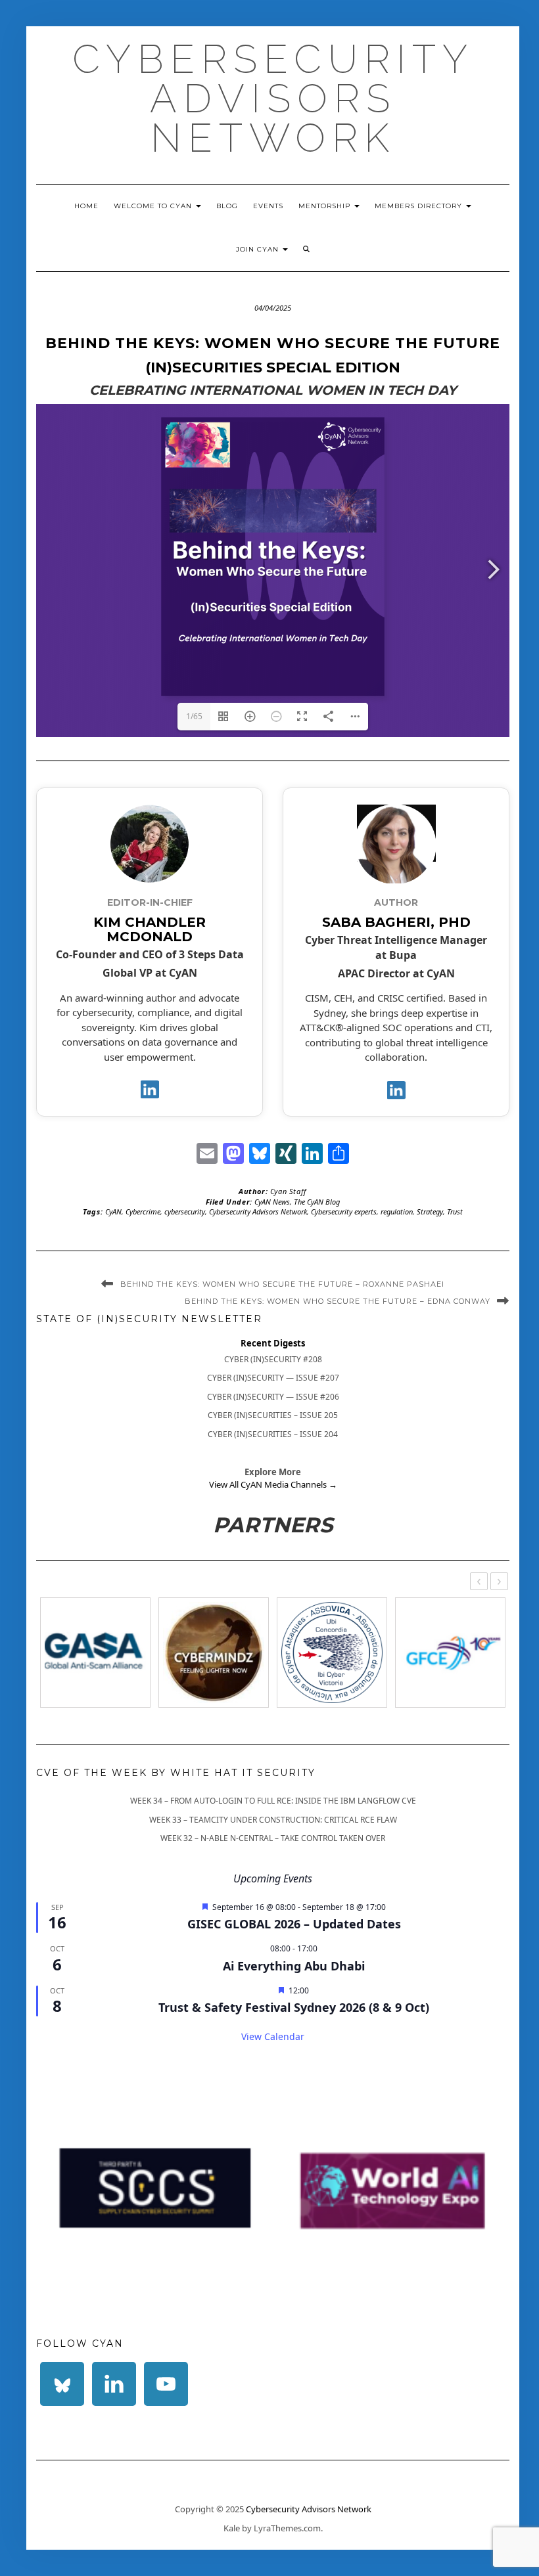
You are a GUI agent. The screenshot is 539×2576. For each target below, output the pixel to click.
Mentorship (326, 206)
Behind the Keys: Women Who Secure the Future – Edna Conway (338, 1301)
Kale (232, 2528)
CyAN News (272, 1202)
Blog (227, 206)
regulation (397, 1211)
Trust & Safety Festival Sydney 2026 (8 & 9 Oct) (294, 2007)
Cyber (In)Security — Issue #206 (273, 1397)
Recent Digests (273, 1343)
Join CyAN (259, 249)
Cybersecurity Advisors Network (273, 99)
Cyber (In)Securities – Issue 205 (273, 1415)
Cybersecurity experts (344, 1211)
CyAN (113, 1211)
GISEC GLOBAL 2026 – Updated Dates (294, 1924)
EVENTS (268, 206)
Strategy (430, 1211)
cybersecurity (185, 1211)
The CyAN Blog (317, 1202)
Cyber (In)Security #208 (273, 1359)
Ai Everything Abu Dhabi (294, 1966)
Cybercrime (143, 1211)
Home (86, 206)
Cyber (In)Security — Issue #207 (273, 1378)
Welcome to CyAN (154, 206)
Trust (455, 1211)
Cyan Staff (289, 1191)
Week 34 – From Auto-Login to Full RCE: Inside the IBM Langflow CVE (273, 1801)
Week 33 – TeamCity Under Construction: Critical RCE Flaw (273, 1820)
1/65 (194, 716)
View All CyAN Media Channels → (273, 1484)
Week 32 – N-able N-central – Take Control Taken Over (273, 1838)
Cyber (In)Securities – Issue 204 (273, 1434)
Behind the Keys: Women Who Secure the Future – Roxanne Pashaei (282, 1284)
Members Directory (420, 206)
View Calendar (273, 2036)
